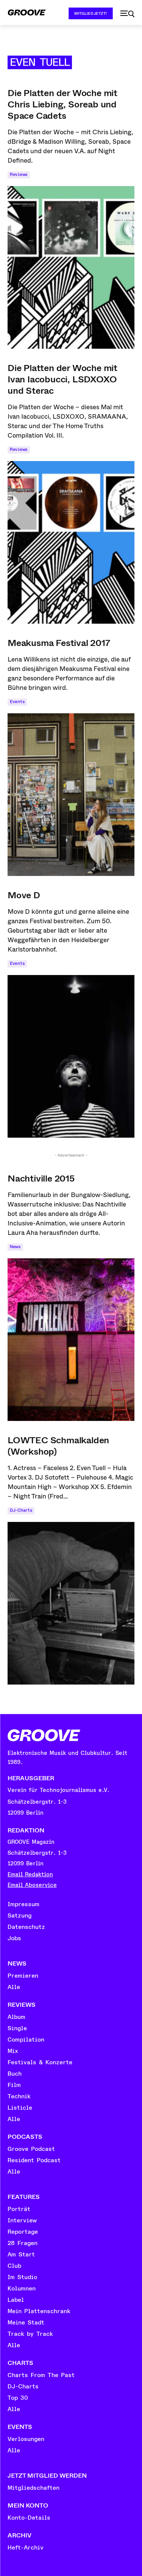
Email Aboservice (32, 1885)
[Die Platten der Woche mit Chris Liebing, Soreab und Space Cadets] (71, 267)
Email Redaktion (30, 1875)
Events (17, 702)
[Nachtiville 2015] (71, 1340)
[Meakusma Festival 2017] (71, 795)
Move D (24, 895)
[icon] (127, 14)
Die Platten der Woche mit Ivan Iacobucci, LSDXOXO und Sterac (62, 379)
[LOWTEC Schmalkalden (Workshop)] (71, 1603)
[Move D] (71, 1056)
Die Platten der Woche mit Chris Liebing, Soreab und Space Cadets (62, 104)
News (15, 1247)
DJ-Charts (21, 1510)
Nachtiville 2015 (41, 1179)
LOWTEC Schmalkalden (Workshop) (58, 1446)
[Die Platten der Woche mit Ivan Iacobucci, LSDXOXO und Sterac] (71, 542)
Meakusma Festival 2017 (59, 643)
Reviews (19, 175)
